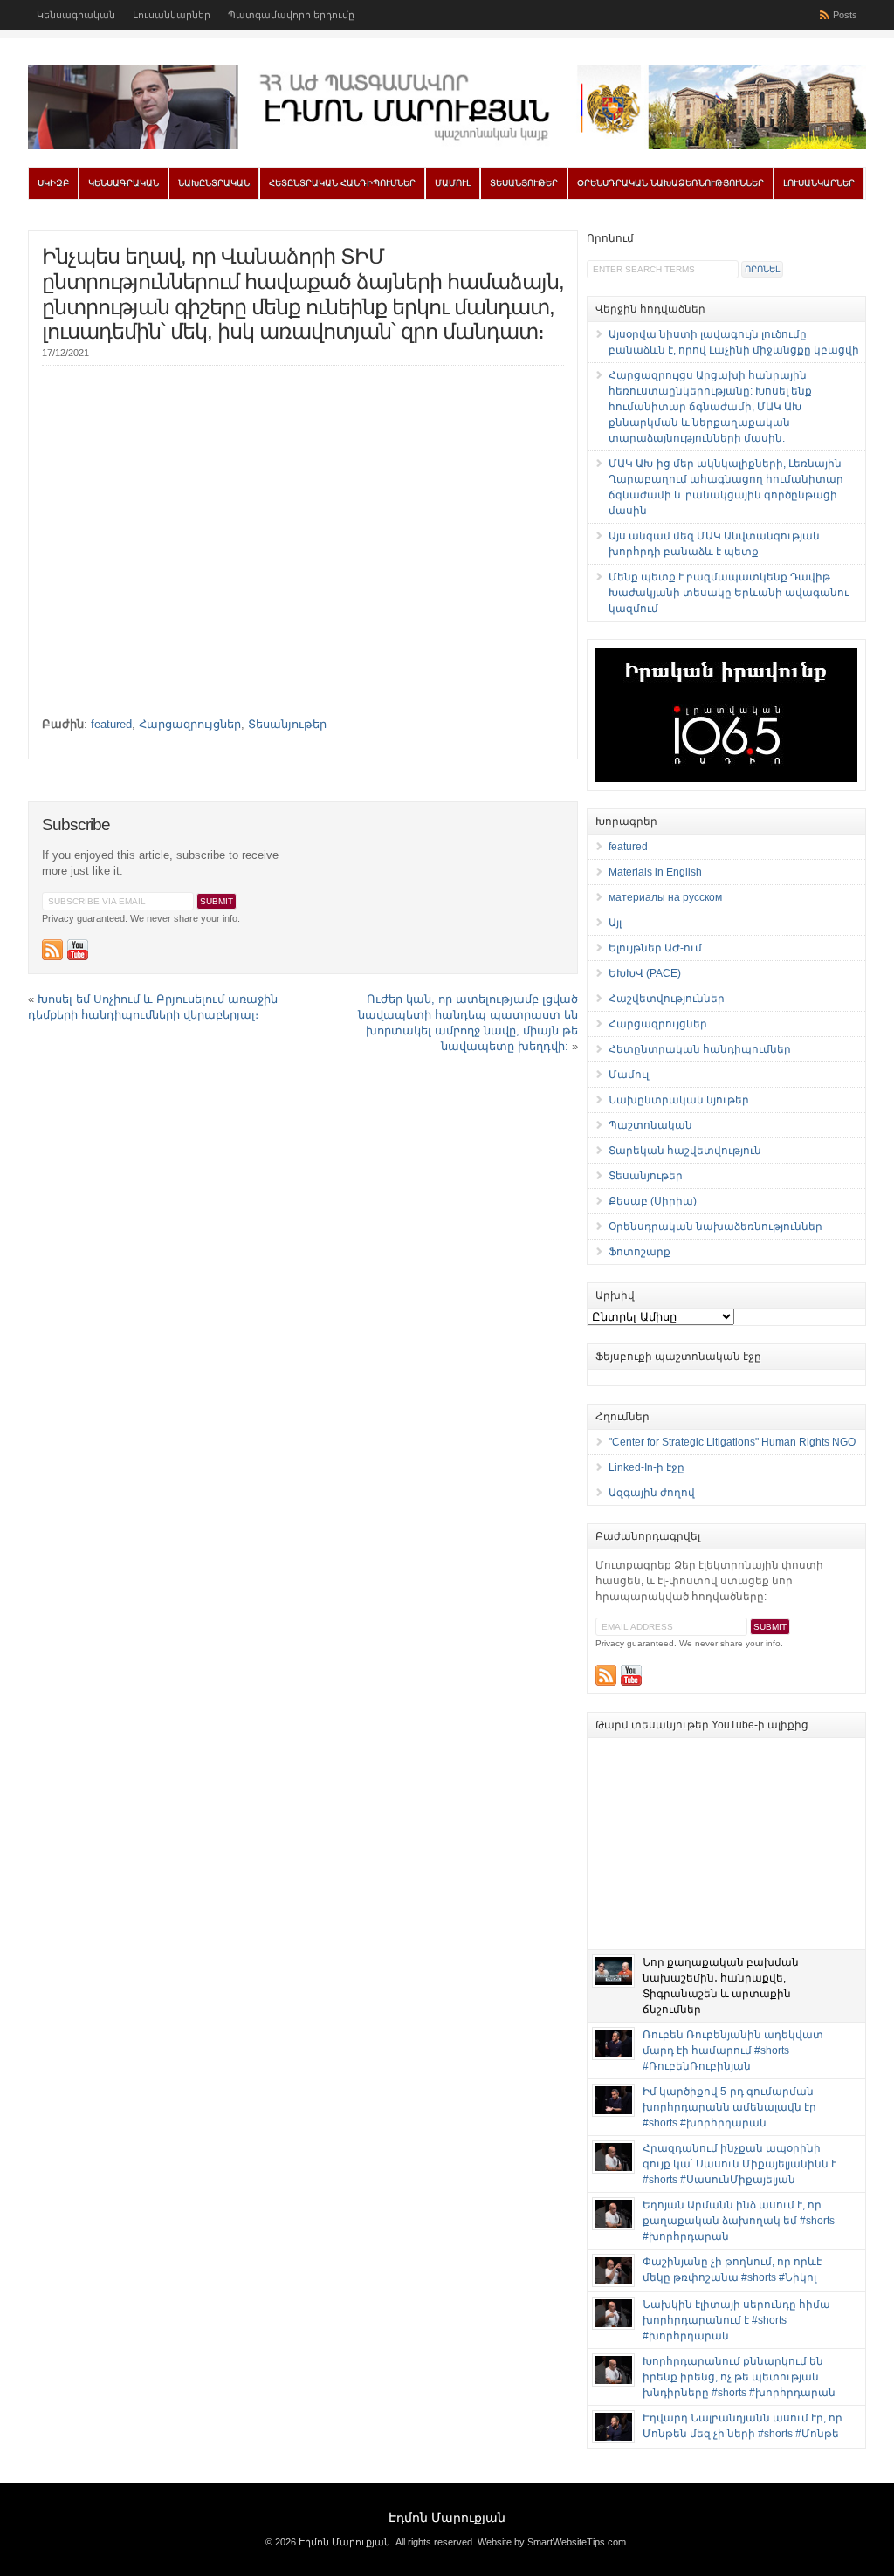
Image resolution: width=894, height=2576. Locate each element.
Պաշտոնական (650, 1125)
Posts (845, 15)
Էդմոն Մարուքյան (447, 2518)
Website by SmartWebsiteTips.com (552, 2542)
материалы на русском (665, 897)
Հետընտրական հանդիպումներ (342, 183)
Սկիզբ (53, 183)
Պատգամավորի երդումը (291, 15)
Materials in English (655, 872)
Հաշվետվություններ (667, 999)
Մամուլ (453, 183)
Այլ (615, 923)
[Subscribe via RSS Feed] (52, 950)
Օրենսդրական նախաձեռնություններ (670, 183)
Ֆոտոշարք (640, 1252)
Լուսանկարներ (172, 15)
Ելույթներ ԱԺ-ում (655, 948)
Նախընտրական (214, 183)
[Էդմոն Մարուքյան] (447, 146)
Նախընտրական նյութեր (679, 1100)
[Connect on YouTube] (78, 950)
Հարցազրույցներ (190, 724)
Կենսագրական (76, 15)
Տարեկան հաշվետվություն (685, 1151)
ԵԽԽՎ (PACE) (645, 973)
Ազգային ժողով (652, 1493)
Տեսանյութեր (524, 183)
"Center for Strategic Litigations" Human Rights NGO (732, 1442)
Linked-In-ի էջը (646, 1467)
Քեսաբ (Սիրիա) (653, 1201)
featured (111, 724)
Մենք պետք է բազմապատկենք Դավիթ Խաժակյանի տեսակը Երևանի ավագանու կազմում (729, 593)
